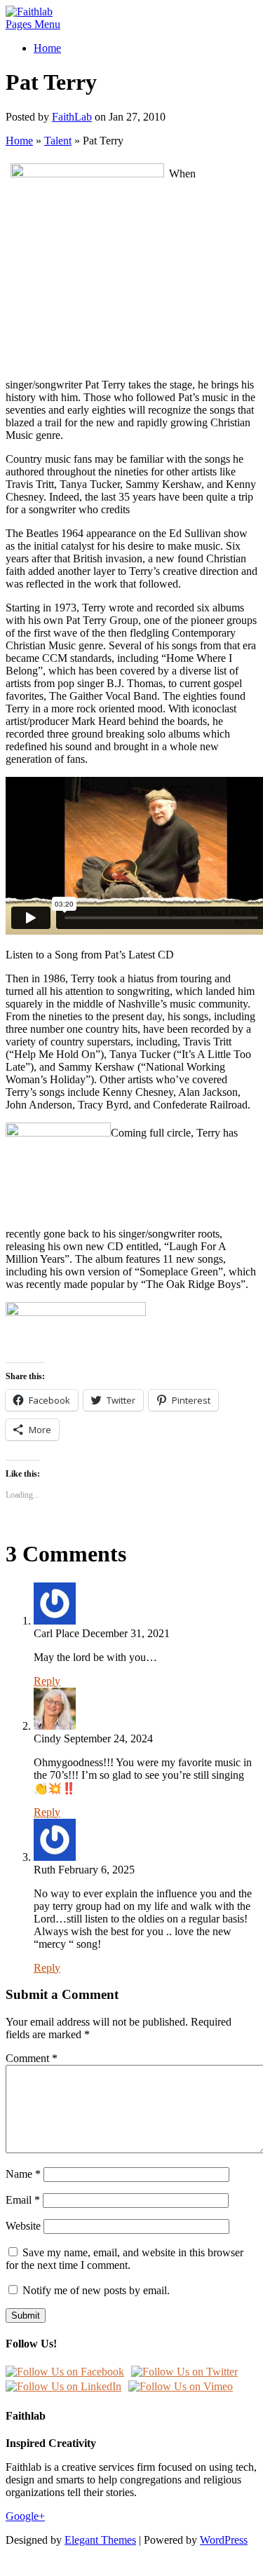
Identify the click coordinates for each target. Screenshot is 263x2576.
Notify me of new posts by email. (96, 2290)
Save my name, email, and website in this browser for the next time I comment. (124, 2259)
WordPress (224, 2540)
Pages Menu (33, 24)
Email (23, 2200)
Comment (32, 2058)
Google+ (25, 2516)
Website (23, 2226)
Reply (47, 1681)
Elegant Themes (100, 2540)
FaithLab (72, 117)
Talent (58, 141)
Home (47, 48)
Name (23, 2174)
